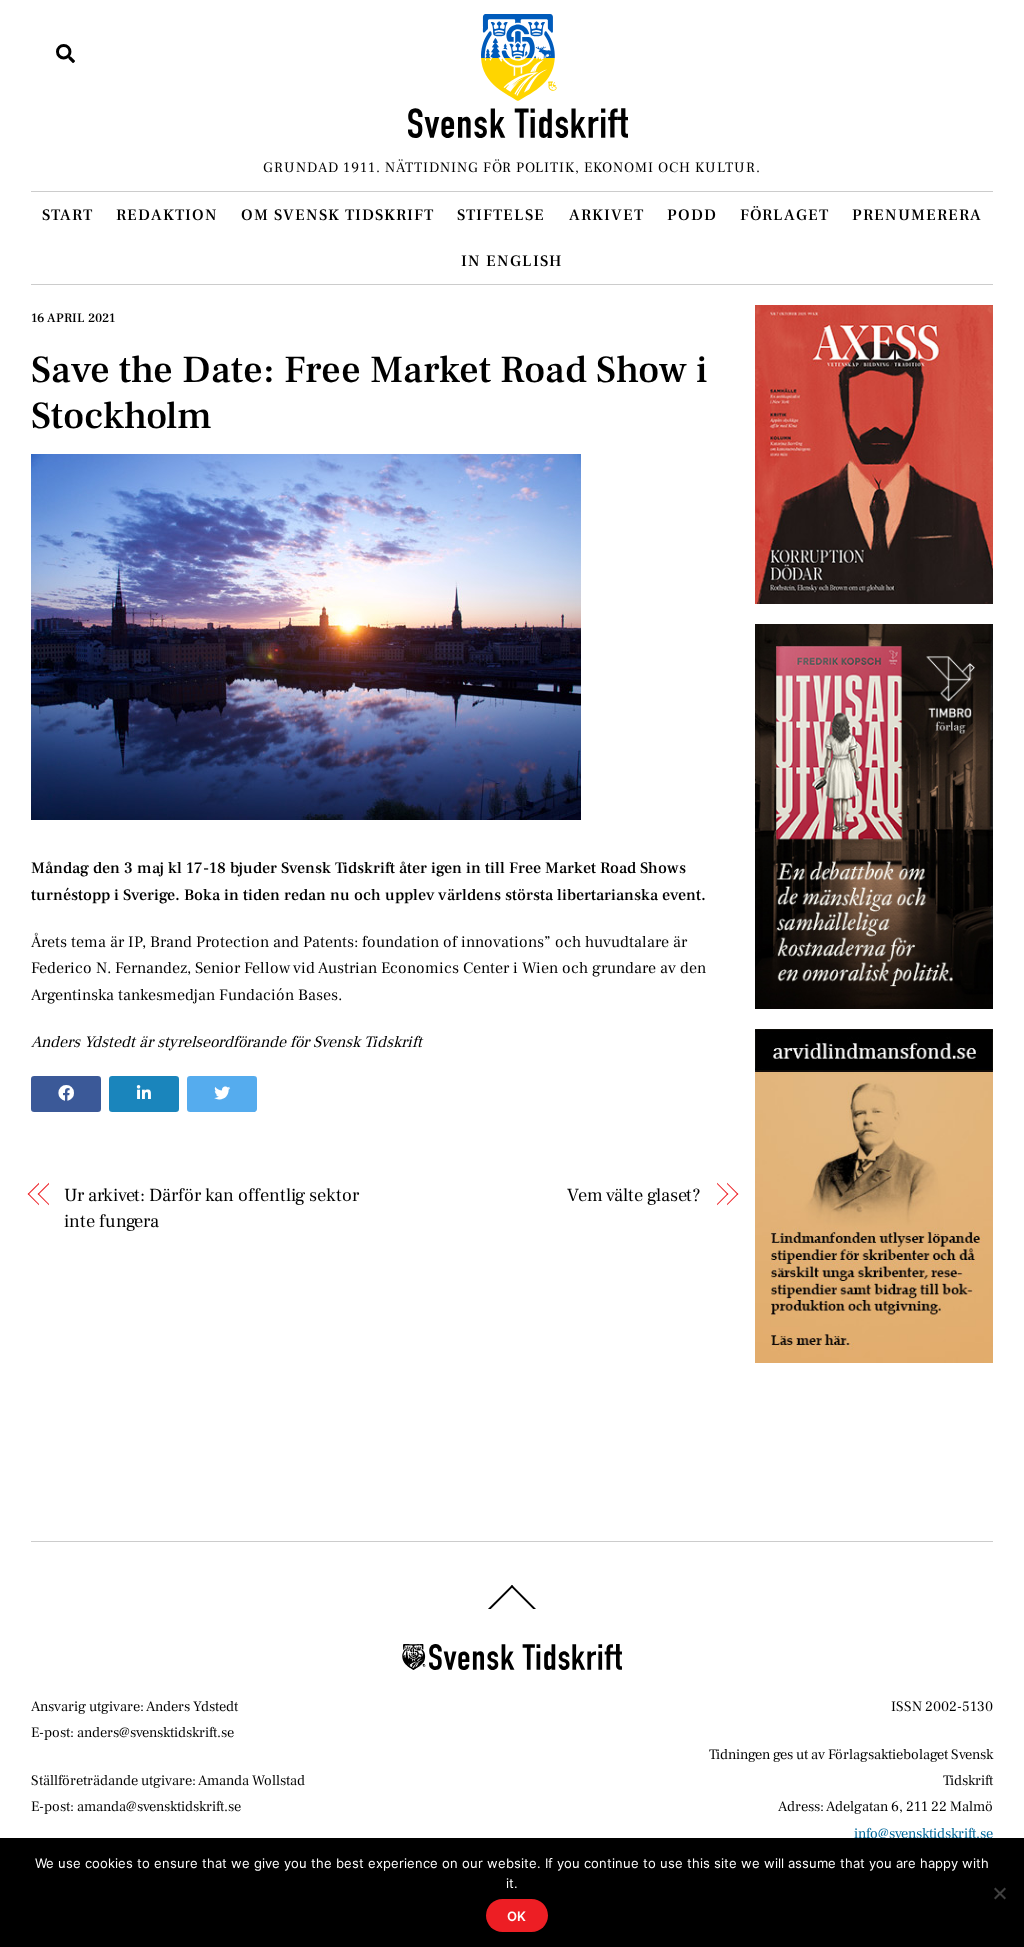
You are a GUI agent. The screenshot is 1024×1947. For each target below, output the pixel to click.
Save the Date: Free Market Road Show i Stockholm (369, 393)
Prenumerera (917, 215)
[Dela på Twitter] (222, 1094)
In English (511, 261)
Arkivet (606, 215)
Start (67, 215)
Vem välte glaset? (634, 1195)
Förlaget (784, 215)
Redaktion (167, 215)
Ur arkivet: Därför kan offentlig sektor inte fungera (211, 1208)
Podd (692, 215)
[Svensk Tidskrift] (518, 129)
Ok (517, 1916)
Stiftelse (501, 215)
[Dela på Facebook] (66, 1094)
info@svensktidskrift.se (923, 1833)
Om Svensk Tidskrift (337, 215)
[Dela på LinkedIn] (144, 1094)
